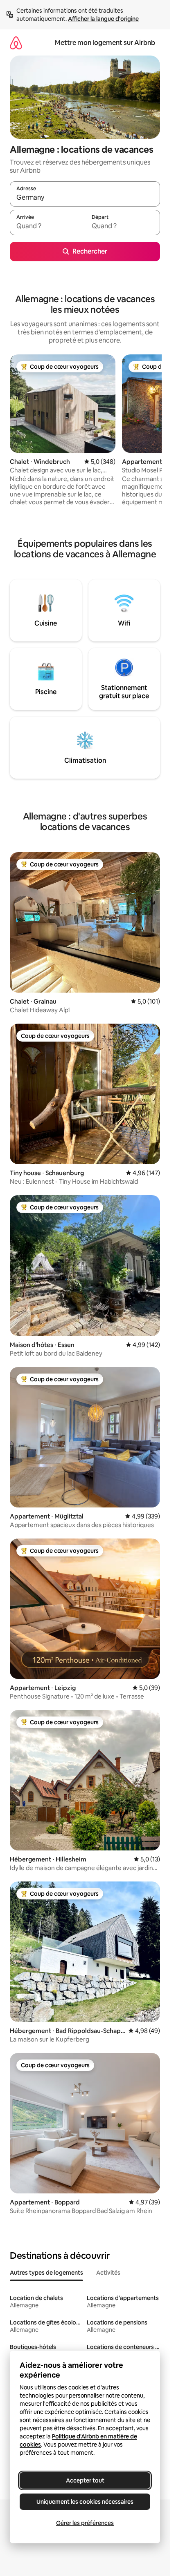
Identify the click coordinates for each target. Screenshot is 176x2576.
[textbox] (47, 226)
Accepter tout (85, 2480)
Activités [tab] (108, 2273)
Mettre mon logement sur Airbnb (105, 43)
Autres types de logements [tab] (46, 2273)
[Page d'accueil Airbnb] (16, 43)
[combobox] (85, 198)
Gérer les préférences (85, 2523)
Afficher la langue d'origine (103, 19)
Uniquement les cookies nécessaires (85, 2502)
